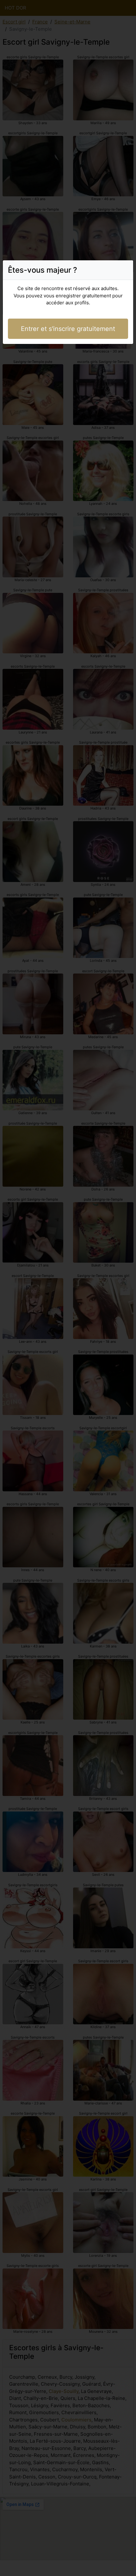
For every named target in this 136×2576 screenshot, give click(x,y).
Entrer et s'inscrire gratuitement (68, 329)
